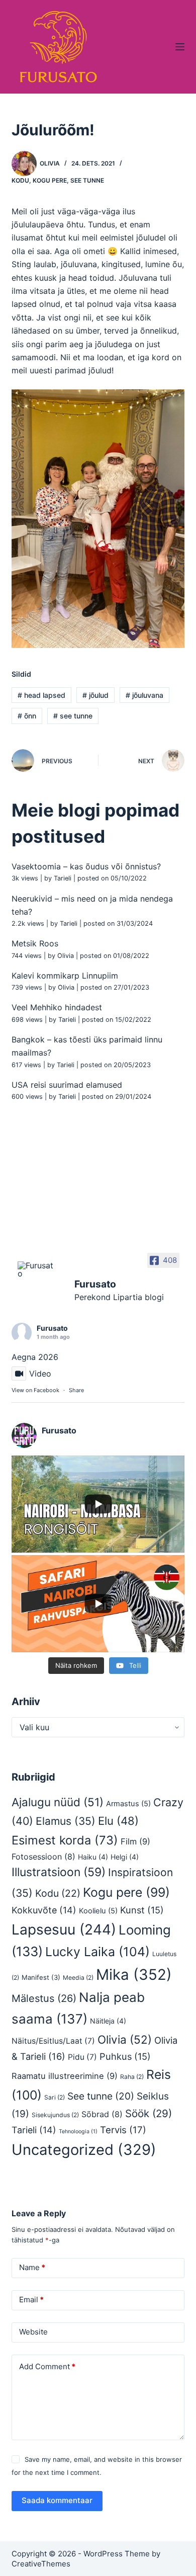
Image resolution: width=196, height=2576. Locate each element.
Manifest (41, 1977)
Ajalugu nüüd (58, 1802)
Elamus (66, 1821)
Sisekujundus (55, 2115)
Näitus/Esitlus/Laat (53, 2041)
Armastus (128, 1804)
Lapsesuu (64, 1929)
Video (40, 1374)
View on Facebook (35, 1390)
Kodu (20, 180)
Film (135, 1841)
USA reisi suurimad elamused (67, 1085)
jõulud (95, 695)
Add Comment (47, 2366)
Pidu (82, 2057)
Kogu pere (50, 180)
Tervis (123, 2130)
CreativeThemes (41, 2564)
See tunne (87, 180)
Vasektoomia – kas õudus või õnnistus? (86, 866)
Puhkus (125, 2056)
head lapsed (41, 695)
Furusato (52, 1328)
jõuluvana (144, 695)
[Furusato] (37, 1269)
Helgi (125, 1857)
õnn (27, 716)
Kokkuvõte (44, 1910)
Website (33, 2332)
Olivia (66, 956)
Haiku (93, 1857)
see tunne (73, 716)
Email (31, 2300)
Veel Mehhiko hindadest (57, 1007)
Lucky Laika (97, 1952)
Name (32, 2267)
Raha (132, 2077)
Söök (149, 2113)
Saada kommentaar (57, 2500)
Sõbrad (102, 2114)
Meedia (78, 1978)
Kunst (142, 1910)
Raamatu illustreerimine (65, 2076)
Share (76, 1390)
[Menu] (180, 47)
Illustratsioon (59, 1872)
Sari (55, 2097)
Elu (118, 1821)
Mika (134, 1975)
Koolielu (98, 1911)
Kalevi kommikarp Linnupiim (65, 976)
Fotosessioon (43, 1857)
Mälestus (44, 1998)
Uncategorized (84, 2150)
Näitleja (108, 2021)
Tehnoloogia (78, 2131)
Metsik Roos (35, 943)
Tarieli (63, 878)
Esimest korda (65, 1840)
